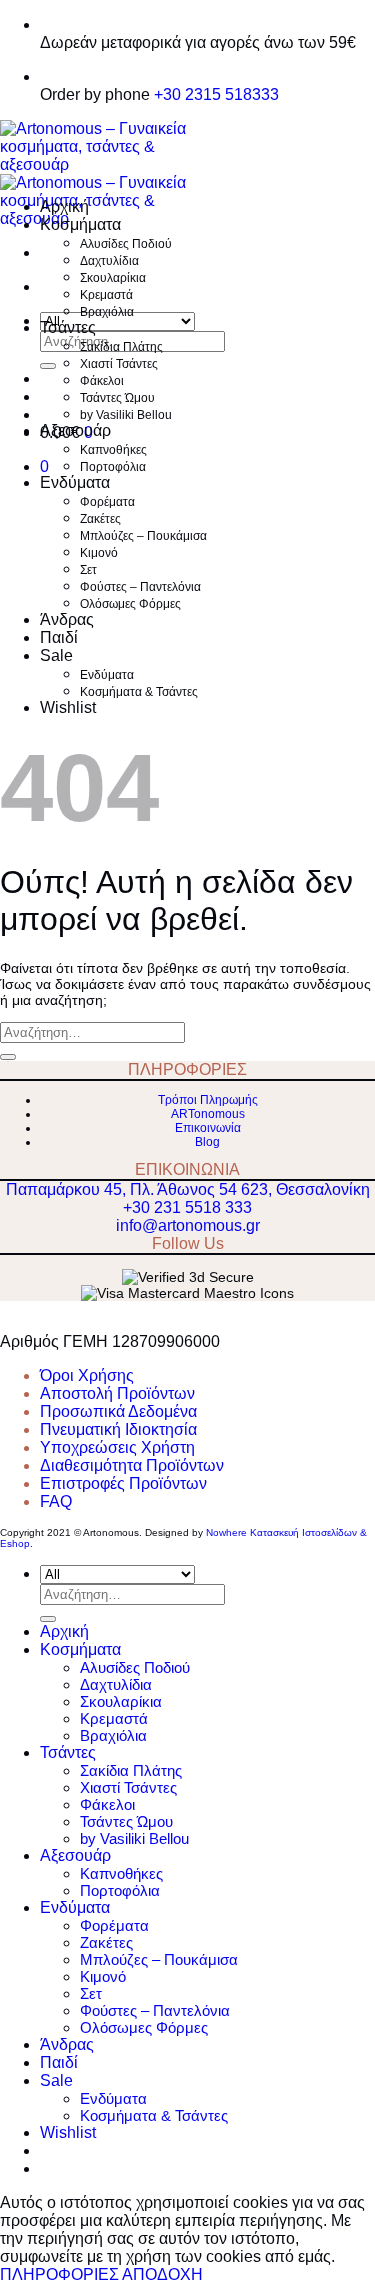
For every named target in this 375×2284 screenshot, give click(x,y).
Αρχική (64, 206)
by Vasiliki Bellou (126, 415)
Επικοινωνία (208, 1128)
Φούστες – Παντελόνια (140, 587)
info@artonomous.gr (188, 1225)
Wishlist (68, 707)
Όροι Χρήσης (87, 1375)
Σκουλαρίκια (113, 278)
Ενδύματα (75, 482)
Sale (56, 655)
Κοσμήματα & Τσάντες (139, 692)
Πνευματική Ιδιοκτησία (118, 1429)
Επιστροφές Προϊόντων (123, 1483)
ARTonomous (208, 1114)
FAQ (56, 1501)
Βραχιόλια (107, 312)
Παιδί (59, 637)
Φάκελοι (102, 381)
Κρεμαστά (106, 295)
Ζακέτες (100, 519)
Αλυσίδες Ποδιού (126, 244)
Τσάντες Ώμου (117, 398)
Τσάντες (68, 327)
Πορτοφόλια (113, 467)
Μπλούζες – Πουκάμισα (143, 536)
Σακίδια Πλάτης (121, 347)
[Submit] (48, 366)
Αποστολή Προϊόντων (117, 1393)
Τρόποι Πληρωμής (208, 1100)
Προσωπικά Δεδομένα (118, 1411)
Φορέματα (107, 502)
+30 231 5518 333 (187, 1207)
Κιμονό (99, 553)
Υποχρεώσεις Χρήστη (117, 1447)
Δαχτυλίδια (109, 261)
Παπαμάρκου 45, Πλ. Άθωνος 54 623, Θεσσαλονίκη (188, 1189)
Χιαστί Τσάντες (119, 364)
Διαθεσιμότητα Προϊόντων (132, 1465)
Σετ (88, 570)
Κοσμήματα (80, 224)
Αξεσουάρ (75, 430)
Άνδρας (67, 619)
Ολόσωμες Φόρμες (130, 604)
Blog (207, 1142)
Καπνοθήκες (113, 450)
